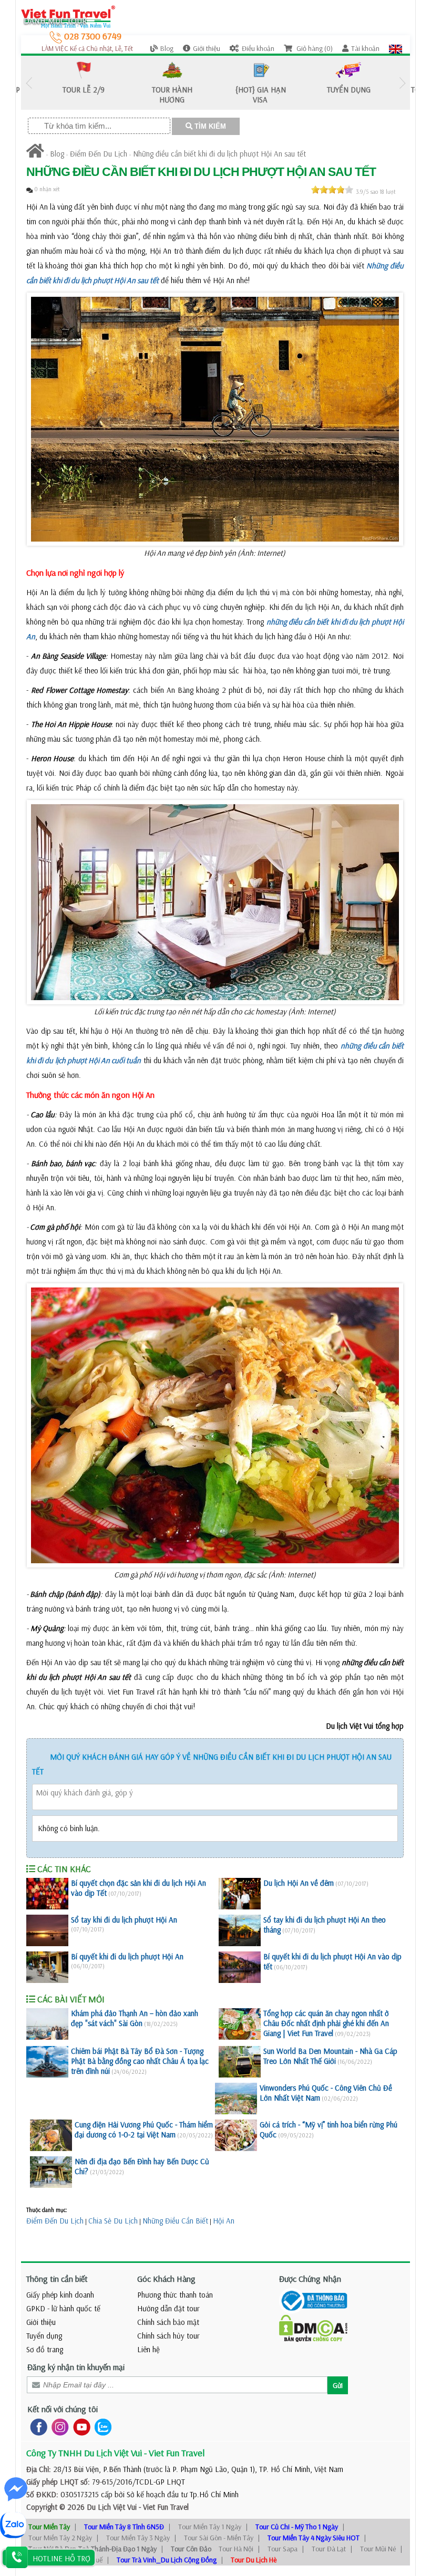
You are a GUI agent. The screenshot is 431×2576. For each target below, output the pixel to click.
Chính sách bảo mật (168, 2322)
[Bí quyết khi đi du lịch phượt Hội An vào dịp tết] (240, 1967)
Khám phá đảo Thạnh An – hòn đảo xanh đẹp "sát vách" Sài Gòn (135, 2018)
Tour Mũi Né (378, 2549)
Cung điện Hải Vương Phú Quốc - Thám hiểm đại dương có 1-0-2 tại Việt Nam (144, 2130)
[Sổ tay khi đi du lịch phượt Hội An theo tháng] (240, 1930)
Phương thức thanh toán (175, 2295)
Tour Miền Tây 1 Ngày (210, 2527)
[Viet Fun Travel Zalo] (101, 2427)
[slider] (332, 190)
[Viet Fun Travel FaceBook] (37, 2427)
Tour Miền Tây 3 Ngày (138, 2538)
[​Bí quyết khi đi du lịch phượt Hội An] (47, 1967)
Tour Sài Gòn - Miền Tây (219, 2538)
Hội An (224, 2221)
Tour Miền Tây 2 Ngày (60, 2538)
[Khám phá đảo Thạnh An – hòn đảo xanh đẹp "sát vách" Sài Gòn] (47, 2024)
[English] (396, 48)
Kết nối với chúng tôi (63, 2409)
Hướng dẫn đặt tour (168, 2308)
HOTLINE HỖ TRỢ (61, 2558)
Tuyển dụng (44, 2336)
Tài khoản (365, 48)
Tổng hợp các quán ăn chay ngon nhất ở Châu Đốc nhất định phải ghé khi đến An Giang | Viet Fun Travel (326, 2023)
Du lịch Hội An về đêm (299, 1883)
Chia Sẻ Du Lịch (113, 2221)
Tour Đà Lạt (329, 2549)
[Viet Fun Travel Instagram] (58, 2427)
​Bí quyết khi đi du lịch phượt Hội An (127, 1956)
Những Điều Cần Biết (175, 2221)
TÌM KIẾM (209, 126)
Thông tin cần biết (57, 2279)
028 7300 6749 (92, 36)
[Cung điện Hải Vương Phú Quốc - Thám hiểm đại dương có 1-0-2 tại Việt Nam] (51, 2135)
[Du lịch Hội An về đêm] (240, 1894)
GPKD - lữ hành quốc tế (63, 2308)
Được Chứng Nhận (310, 2279)
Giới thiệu (207, 48)
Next (402, 83)
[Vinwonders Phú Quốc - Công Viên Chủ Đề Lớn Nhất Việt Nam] (236, 2099)
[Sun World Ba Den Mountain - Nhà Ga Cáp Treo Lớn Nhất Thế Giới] (240, 2062)
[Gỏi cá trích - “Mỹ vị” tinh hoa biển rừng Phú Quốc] (236, 2135)
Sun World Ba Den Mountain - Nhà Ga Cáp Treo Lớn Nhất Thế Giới (330, 2056)
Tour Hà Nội (236, 2549)
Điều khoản (258, 48)
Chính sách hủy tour (168, 2336)
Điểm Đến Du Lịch (99, 154)
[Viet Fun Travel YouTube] (80, 2427)
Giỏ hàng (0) (314, 48)
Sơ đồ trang (45, 2349)
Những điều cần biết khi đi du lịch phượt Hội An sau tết (219, 154)
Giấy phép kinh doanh (60, 2295)
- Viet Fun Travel (163, 2507)
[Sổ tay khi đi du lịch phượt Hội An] (47, 1930)
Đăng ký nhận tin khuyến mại (76, 2367)
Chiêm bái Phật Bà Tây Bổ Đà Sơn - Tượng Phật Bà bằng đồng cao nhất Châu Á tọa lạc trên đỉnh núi (140, 2061)
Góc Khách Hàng (166, 2279)
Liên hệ (148, 2349)
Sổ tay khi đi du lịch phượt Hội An (124, 1920)
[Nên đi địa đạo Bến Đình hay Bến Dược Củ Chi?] (51, 2172)
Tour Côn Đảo (191, 2549)
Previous (29, 83)
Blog (167, 48)
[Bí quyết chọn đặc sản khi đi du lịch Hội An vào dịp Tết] (47, 1894)
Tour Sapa (283, 2549)
